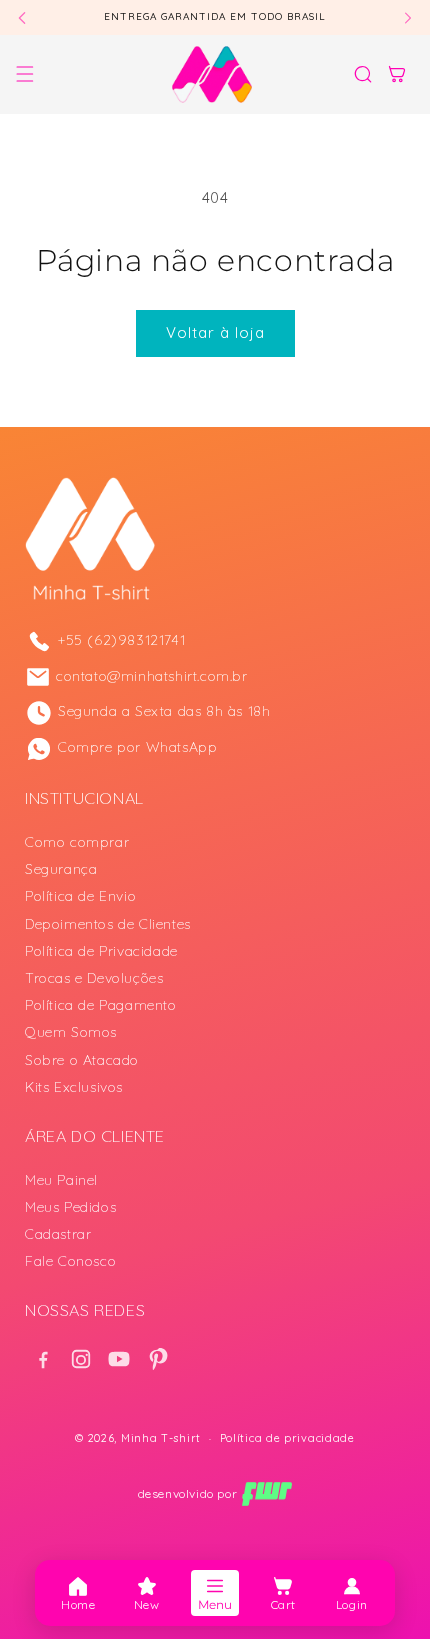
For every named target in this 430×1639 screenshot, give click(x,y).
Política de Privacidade (101, 951)
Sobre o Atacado (82, 1060)
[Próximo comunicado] (408, 17)
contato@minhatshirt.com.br (152, 676)
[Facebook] (43, 1359)
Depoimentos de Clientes (108, 924)
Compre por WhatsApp (137, 747)
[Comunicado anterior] (22, 17)
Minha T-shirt (161, 1438)
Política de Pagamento (101, 1005)
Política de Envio (80, 896)
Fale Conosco (70, 1261)
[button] (25, 74)
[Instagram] (81, 1359)
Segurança (61, 869)
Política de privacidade (287, 1438)
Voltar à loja (215, 332)
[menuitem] (78, 1593)
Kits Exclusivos (74, 1087)
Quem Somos (71, 1032)
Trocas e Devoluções (94, 978)
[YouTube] (119, 1359)
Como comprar (77, 842)
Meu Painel (61, 1180)
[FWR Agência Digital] (267, 1494)
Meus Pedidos (70, 1207)
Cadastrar (58, 1234)
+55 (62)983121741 (121, 640)
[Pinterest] (157, 1359)
